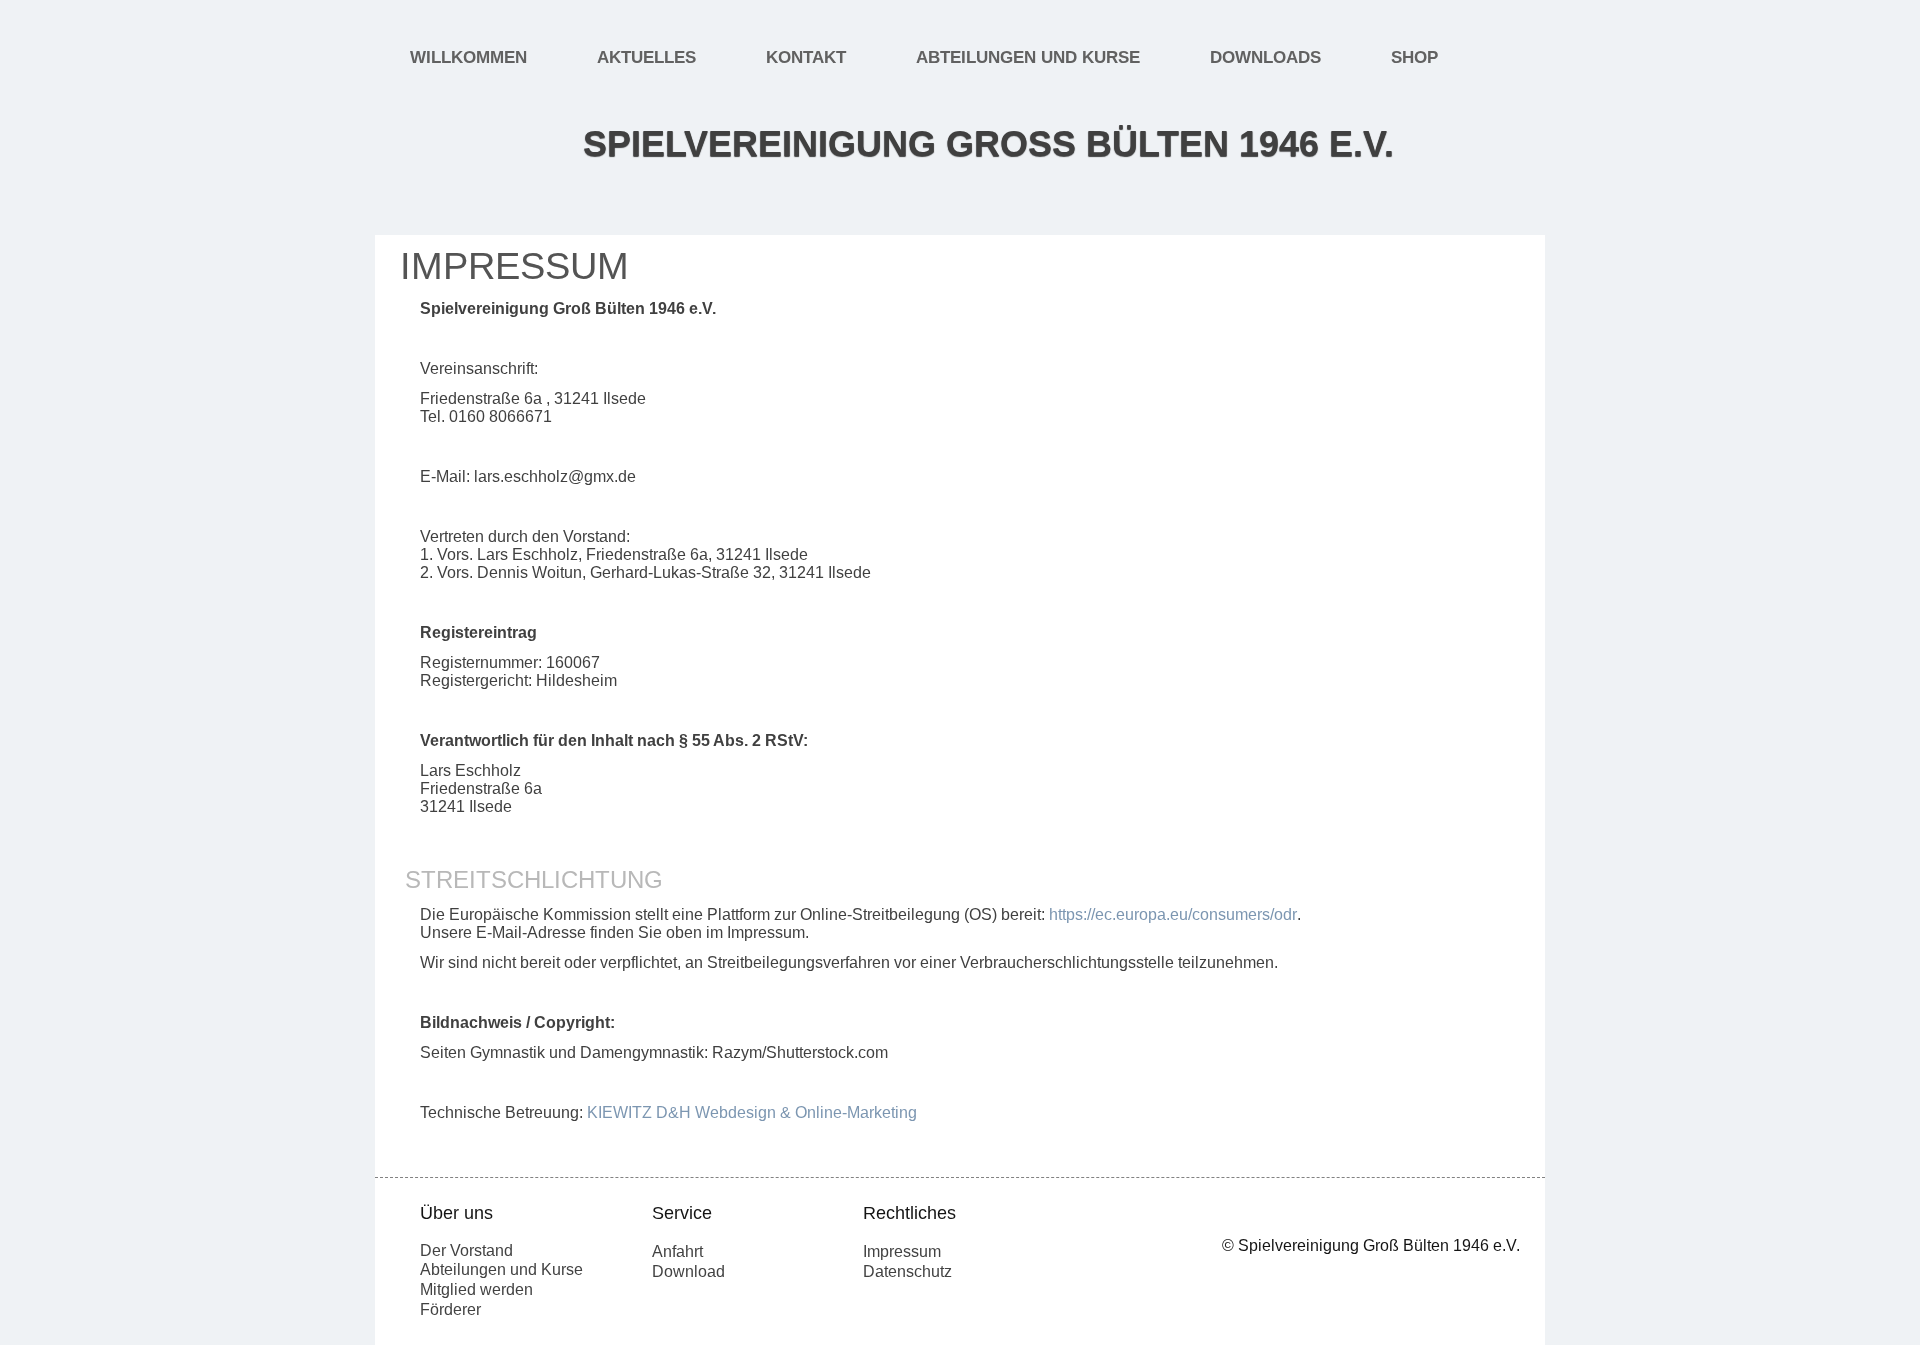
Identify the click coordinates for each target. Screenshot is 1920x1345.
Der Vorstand (466, 1250)
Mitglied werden (476, 1289)
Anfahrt (677, 1251)
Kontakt (806, 57)
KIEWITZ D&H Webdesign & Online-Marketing (752, 1112)
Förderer (450, 1309)
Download (688, 1271)
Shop (1414, 57)
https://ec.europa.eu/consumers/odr (1173, 914)
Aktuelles (646, 57)
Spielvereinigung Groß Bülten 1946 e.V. (988, 143)
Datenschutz (907, 1271)
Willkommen (468, 57)
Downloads (1265, 57)
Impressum (902, 1251)
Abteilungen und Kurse (1028, 57)
